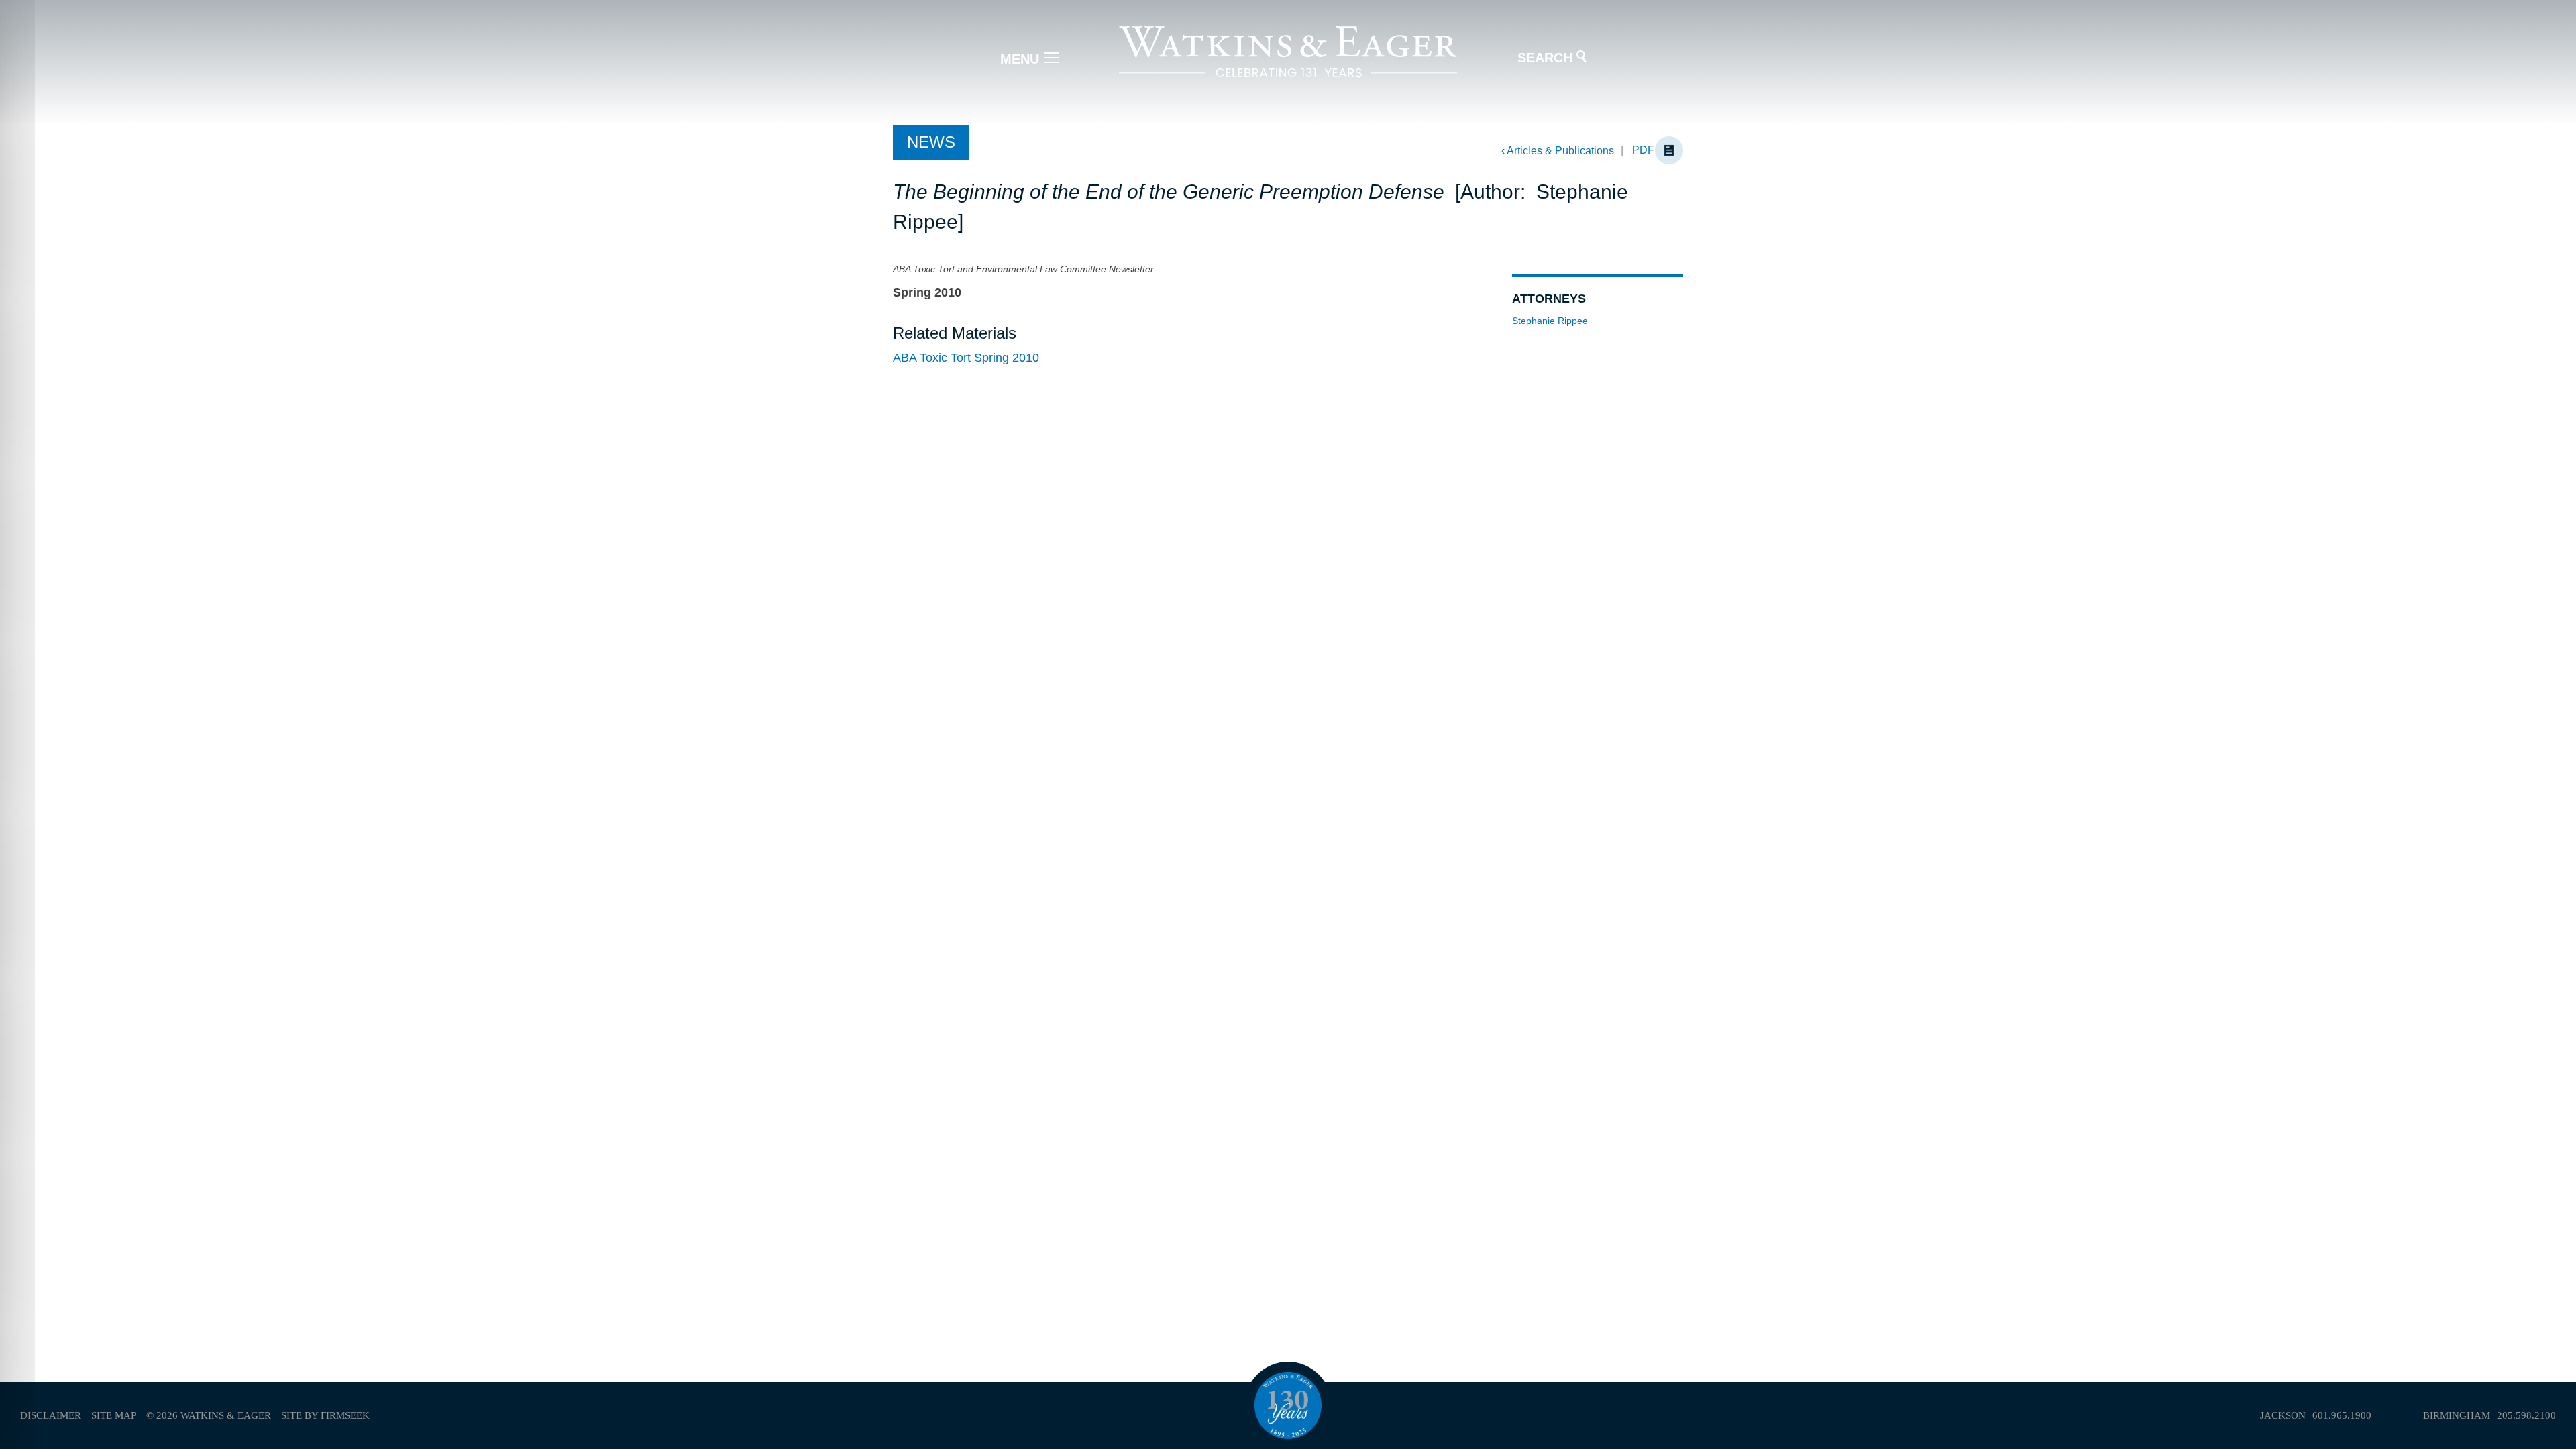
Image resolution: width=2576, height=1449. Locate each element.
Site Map (114, 1415)
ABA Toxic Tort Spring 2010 (966, 358)
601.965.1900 (2342, 1415)
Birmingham (2457, 1415)
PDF (1643, 150)
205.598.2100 (2526, 1415)
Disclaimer (51, 1415)
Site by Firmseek (325, 1415)
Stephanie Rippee (1550, 321)
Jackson (2283, 1415)
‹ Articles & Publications (1558, 151)
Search (1545, 58)
